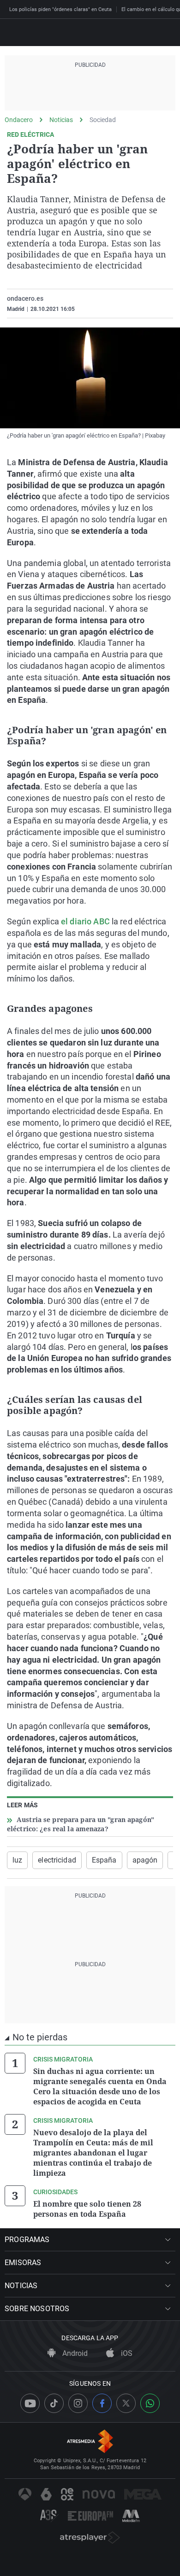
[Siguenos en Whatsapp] (150, 2403)
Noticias (61, 120)
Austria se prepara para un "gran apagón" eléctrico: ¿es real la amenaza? (81, 1824)
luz (17, 1860)
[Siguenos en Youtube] (30, 2403)
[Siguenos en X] (126, 2403)
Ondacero (19, 120)
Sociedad (103, 120)
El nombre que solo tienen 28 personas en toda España (87, 2209)
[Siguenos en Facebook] (102, 2403)
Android (74, 2353)
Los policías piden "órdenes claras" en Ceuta (60, 9)
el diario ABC (85, 921)
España (104, 1860)
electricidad (57, 1860)
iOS (126, 2353)
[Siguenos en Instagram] (78, 2403)
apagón (145, 1860)
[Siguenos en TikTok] (54, 2403)
